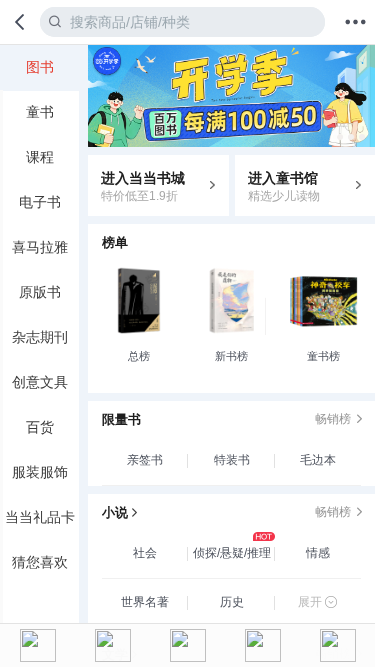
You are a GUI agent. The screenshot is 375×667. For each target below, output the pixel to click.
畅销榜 (333, 419)
